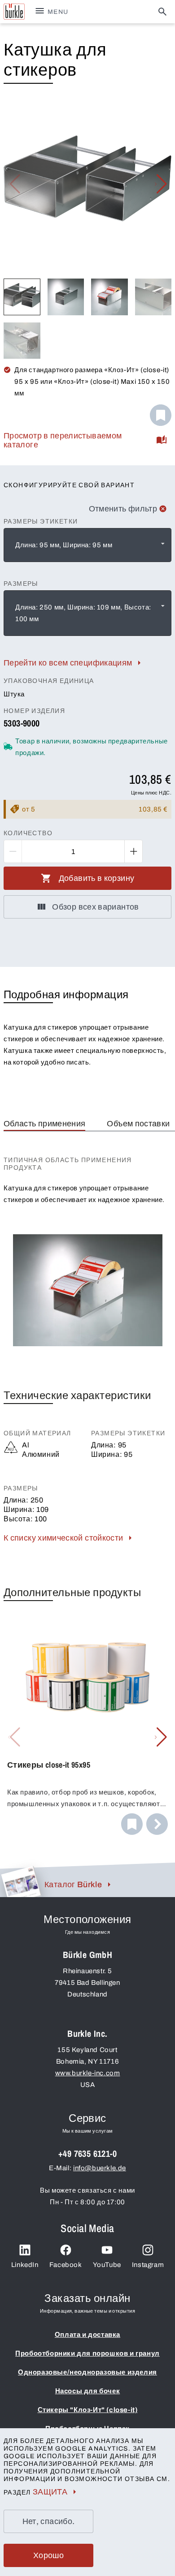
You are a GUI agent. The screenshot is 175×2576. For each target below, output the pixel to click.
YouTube (107, 2265)
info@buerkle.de (100, 2168)
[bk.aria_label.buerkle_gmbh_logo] (14, 12)
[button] (161, 184)
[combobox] (87, 545)
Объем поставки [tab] (138, 1124)
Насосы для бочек (88, 2391)
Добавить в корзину (96, 878)
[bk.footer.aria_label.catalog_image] (20, 1881)
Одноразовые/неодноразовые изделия (87, 2372)
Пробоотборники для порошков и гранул (87, 2353)
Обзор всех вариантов (95, 907)
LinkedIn (25, 2265)
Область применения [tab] (44, 1124)
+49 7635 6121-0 (87, 2153)
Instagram (148, 2265)
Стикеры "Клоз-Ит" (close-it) (88, 2410)
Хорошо (48, 2555)
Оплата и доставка (87, 2335)
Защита (50, 2492)
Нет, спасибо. (49, 2521)
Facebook (66, 2265)
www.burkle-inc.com (88, 2073)
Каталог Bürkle (73, 1885)
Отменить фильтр (123, 509)
